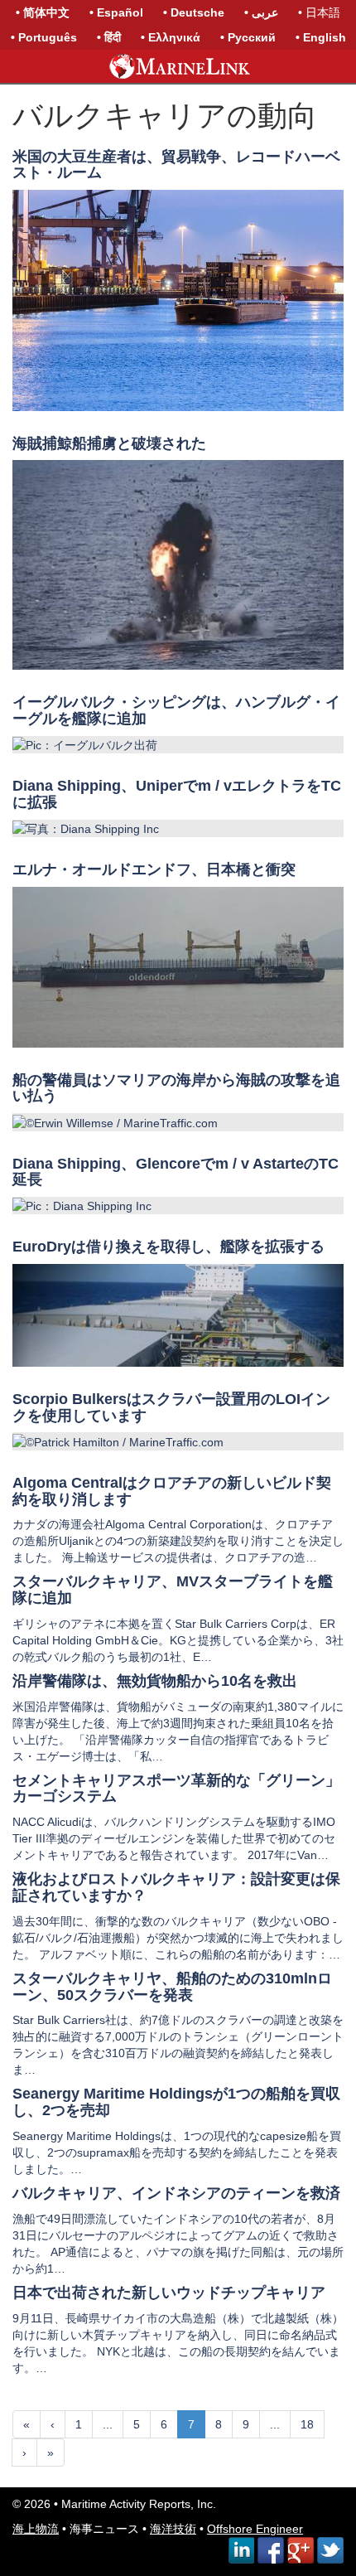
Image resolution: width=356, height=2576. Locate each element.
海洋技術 (173, 2529)
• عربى (261, 12)
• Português (44, 37)
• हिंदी (109, 37)
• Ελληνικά (171, 37)
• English (321, 37)
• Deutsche (194, 12)
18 (307, 2424)
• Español (116, 12)
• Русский (248, 37)
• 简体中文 (43, 12)
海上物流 (36, 2529)
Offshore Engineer (255, 2529)
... (108, 2424)
